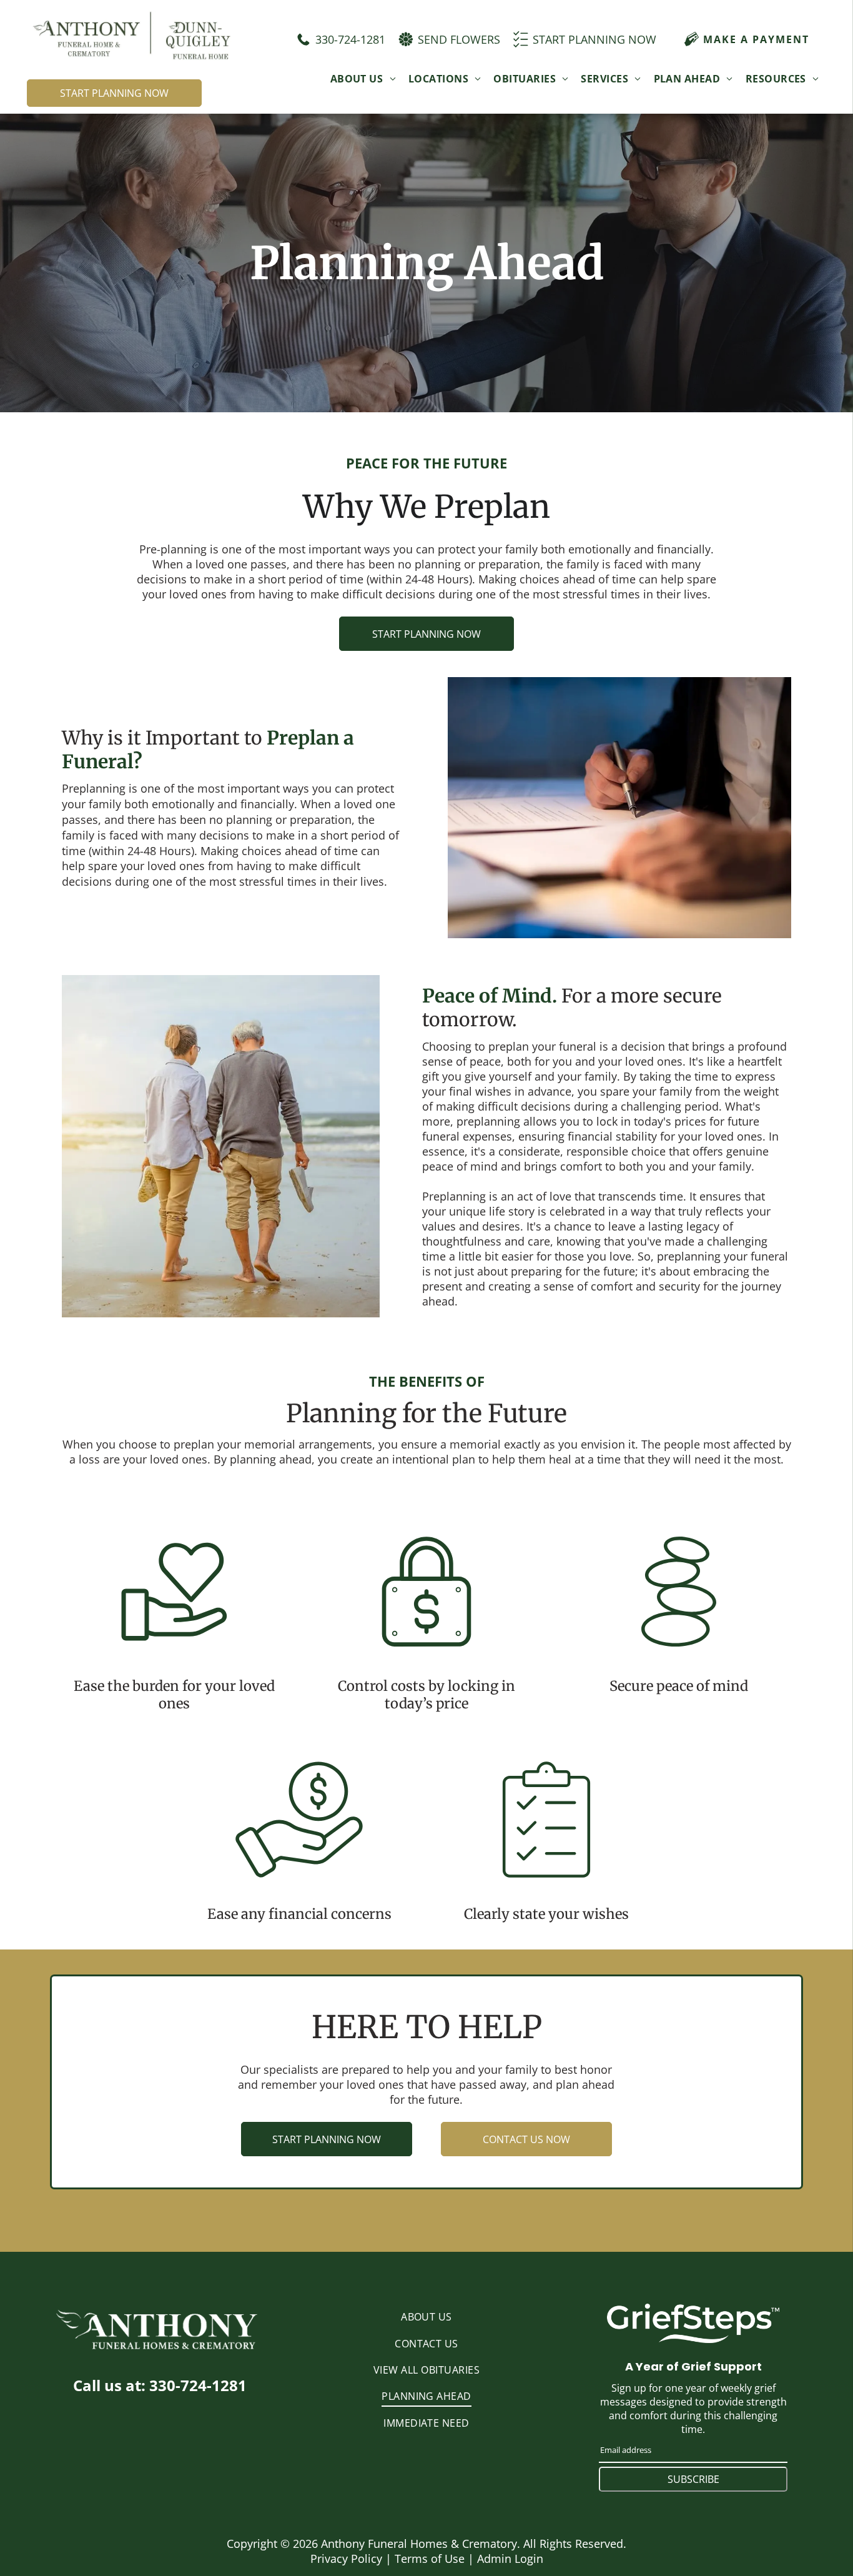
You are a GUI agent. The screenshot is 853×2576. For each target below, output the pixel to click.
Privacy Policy (346, 2559)
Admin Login (510, 2559)
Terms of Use (430, 2559)
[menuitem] (363, 78)
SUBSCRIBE (693, 2479)
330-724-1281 (198, 2385)
